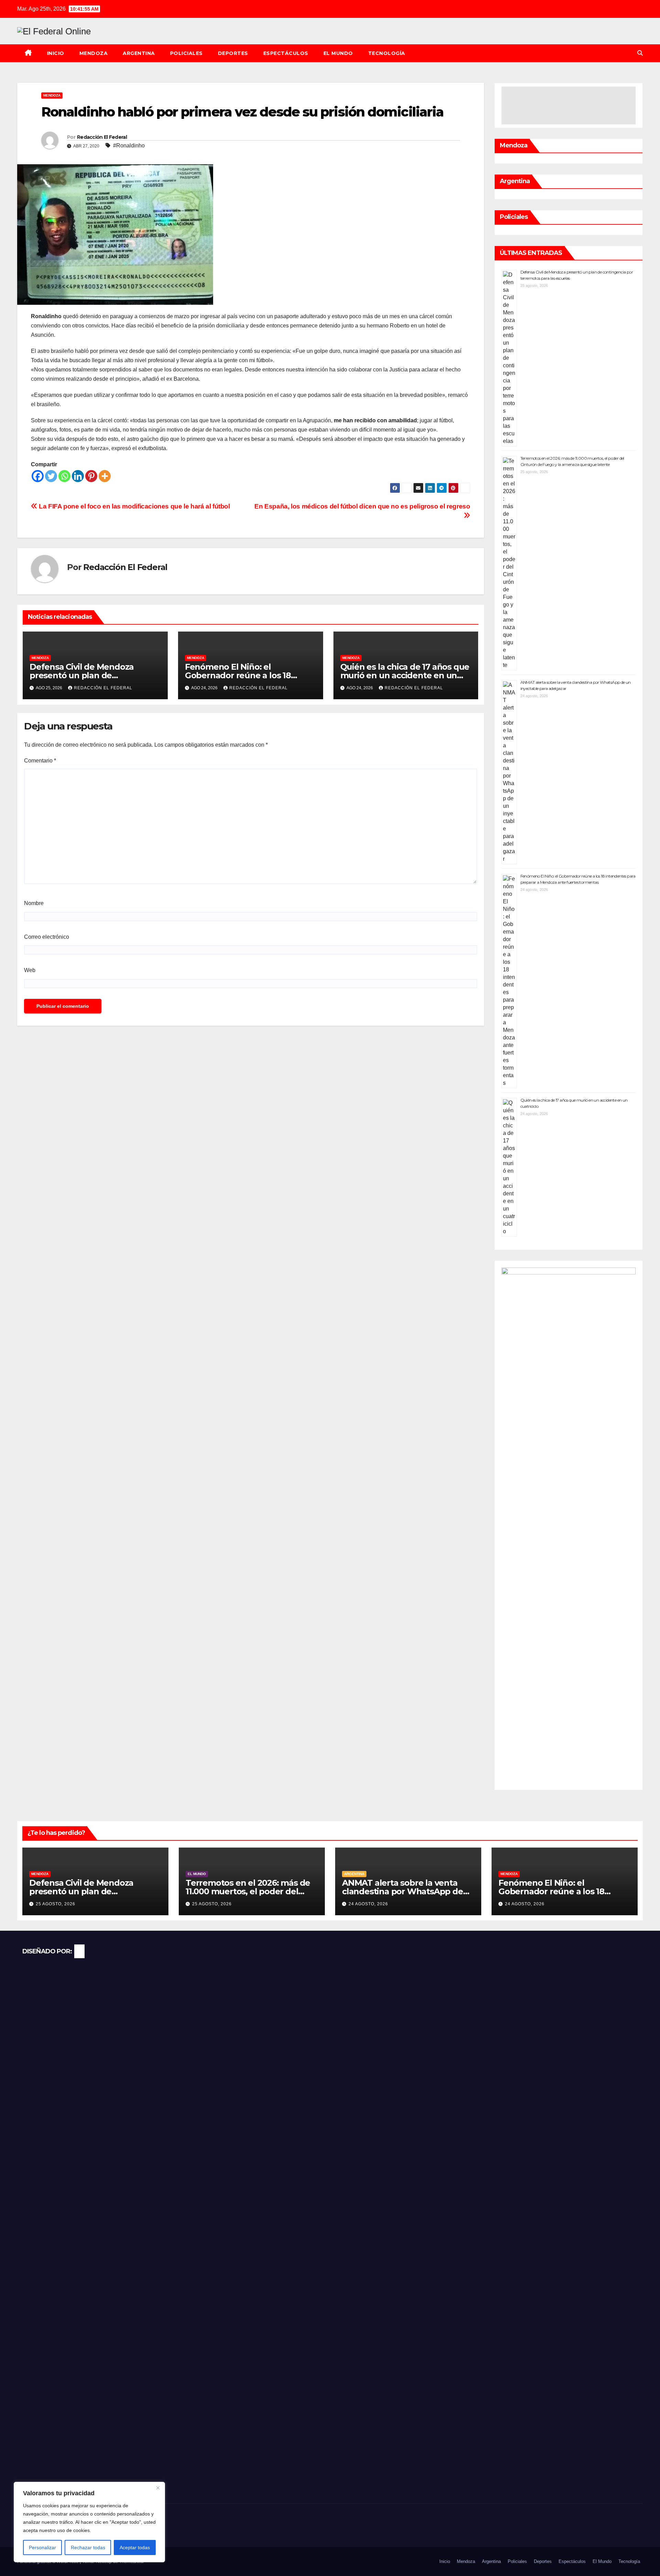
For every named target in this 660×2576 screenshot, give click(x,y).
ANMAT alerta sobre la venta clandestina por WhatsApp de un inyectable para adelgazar (403, 1891)
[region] (89, 2522)
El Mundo (338, 53)
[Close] (158, 2488)
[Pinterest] (91, 476)
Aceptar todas (135, 2547)
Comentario (40, 761)
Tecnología (387, 53)
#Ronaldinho (129, 146)
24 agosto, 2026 (368, 1904)
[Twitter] (51, 476)
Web (30, 970)
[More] (105, 476)
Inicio (56, 53)
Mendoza (94, 53)
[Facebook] (38, 476)
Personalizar (42, 2547)
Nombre (34, 903)
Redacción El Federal (102, 137)
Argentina (139, 53)
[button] (640, 53)
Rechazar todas (88, 2547)
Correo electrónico (47, 937)
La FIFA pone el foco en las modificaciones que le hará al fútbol (134, 506)
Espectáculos (286, 53)
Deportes (233, 53)
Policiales (186, 53)
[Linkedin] (78, 476)
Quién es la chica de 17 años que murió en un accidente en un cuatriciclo (405, 675)
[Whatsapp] (64, 476)
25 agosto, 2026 (56, 1904)
